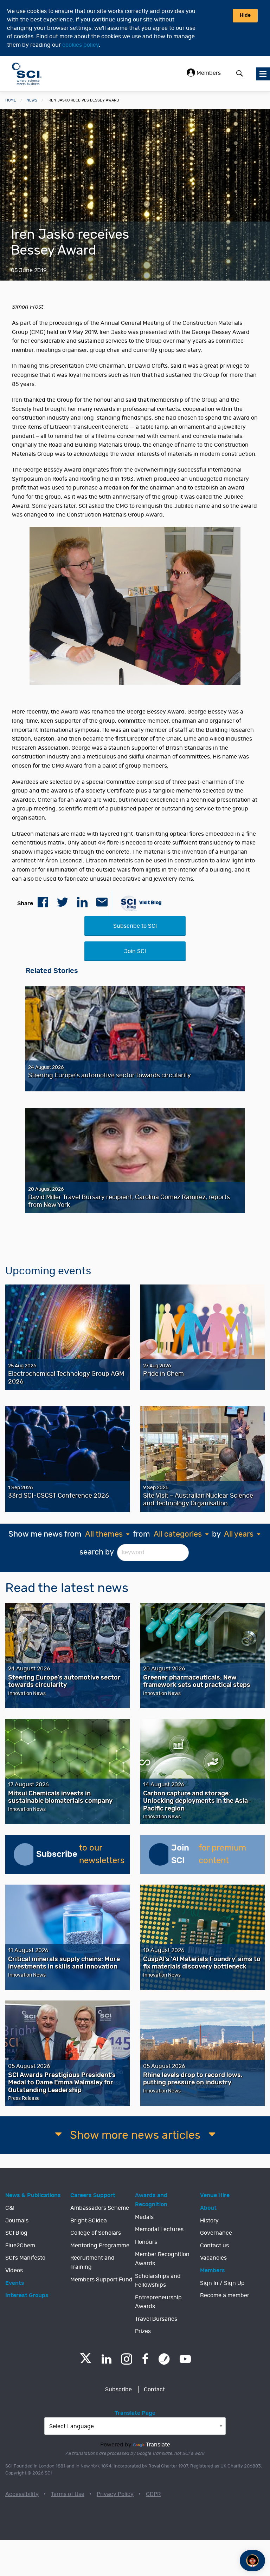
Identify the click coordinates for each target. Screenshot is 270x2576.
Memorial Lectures (159, 2229)
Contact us (214, 2246)
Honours (146, 2242)
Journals (17, 2221)
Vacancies (213, 2258)
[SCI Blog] (164, 2359)
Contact (154, 2390)
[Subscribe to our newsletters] (25, 1854)
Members (208, 73)
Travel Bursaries (156, 2319)
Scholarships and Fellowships (158, 2281)
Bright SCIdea (89, 2221)
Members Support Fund (101, 2280)
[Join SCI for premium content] (160, 1854)
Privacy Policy (115, 2494)
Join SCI (135, 951)
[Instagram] (127, 2359)
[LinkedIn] (106, 2359)
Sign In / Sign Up (222, 2283)
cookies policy (81, 45)
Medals (144, 2217)
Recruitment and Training (92, 2262)
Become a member (225, 2295)
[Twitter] (86, 2361)
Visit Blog (150, 902)
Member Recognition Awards (162, 2259)
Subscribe (118, 2390)
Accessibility (22, 2494)
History (209, 2221)
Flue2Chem (20, 2246)
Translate (158, 2445)
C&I (10, 2208)
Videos (14, 2271)
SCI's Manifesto (25, 2258)
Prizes (143, 2331)
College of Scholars (96, 2233)
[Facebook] (145, 2359)
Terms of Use (68, 2494)
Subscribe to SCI (135, 926)
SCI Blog (16, 2233)
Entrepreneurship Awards (158, 2302)
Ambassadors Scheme (100, 2208)
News (32, 100)
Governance (216, 2233)
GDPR (153, 2494)
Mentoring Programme (100, 2246)
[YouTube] (185, 2359)
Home (11, 100)
